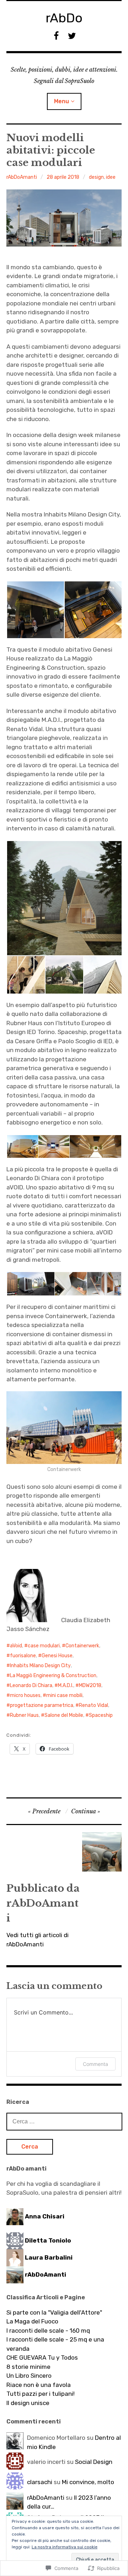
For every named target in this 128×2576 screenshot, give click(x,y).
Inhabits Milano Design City (40, 1666)
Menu (62, 101)
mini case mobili (64, 1695)
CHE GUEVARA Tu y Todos (42, 2357)
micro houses (25, 1695)
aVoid (16, 1646)
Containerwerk (82, 1646)
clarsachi (40, 2482)
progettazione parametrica (42, 1705)
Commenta (95, 2064)
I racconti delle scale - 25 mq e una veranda (55, 2344)
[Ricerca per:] (64, 2121)
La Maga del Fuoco (32, 2321)
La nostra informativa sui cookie (65, 2547)
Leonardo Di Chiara (31, 1685)
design (96, 177)
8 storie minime (28, 2367)
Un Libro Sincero (29, 2376)
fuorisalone (23, 1656)
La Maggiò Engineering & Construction (53, 1676)
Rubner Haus (24, 1715)
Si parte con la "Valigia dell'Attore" (54, 2312)
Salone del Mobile (64, 1715)
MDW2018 (90, 1685)
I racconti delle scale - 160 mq (48, 2331)
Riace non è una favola (39, 2385)
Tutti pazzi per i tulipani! (41, 2394)
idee (111, 177)
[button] (35, 610)
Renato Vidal (94, 1705)
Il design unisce (28, 2403)
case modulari (44, 1646)
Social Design (94, 2462)
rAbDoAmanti (22, 177)
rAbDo (64, 18)
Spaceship (101, 1715)
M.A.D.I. (66, 1685)
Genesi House (57, 1656)
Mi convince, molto (88, 2482)
